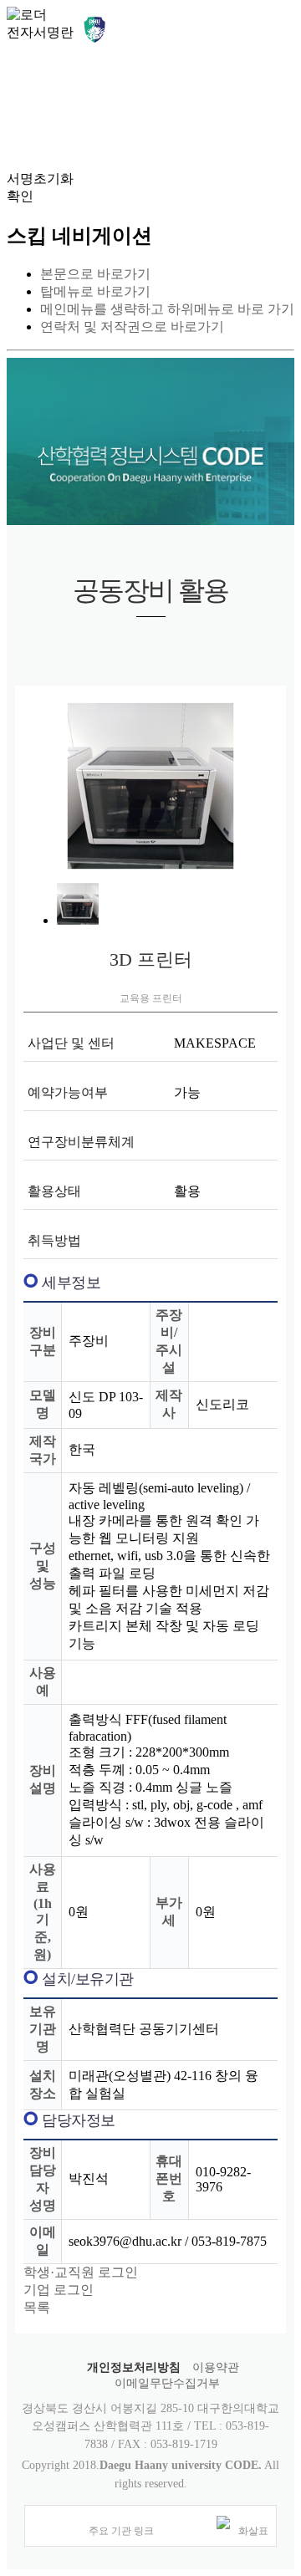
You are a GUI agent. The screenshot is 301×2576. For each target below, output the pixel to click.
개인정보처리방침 (134, 2367)
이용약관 (216, 2367)
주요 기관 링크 (121, 2531)
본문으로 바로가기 (95, 274)
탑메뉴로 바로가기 (95, 291)
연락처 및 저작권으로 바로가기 (132, 326)
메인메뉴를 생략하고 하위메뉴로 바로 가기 (167, 309)
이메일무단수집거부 (167, 2383)
